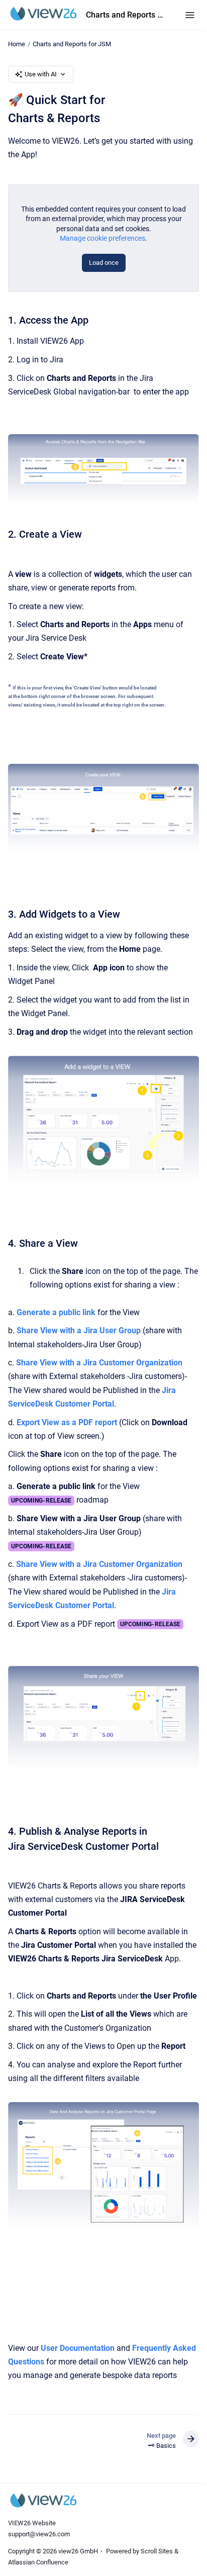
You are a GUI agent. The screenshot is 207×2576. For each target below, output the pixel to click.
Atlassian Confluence (38, 2562)
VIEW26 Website (32, 2523)
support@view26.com (39, 2534)
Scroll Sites (157, 2551)
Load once (104, 263)
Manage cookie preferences (102, 238)
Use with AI (41, 74)
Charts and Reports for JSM (125, 15)
